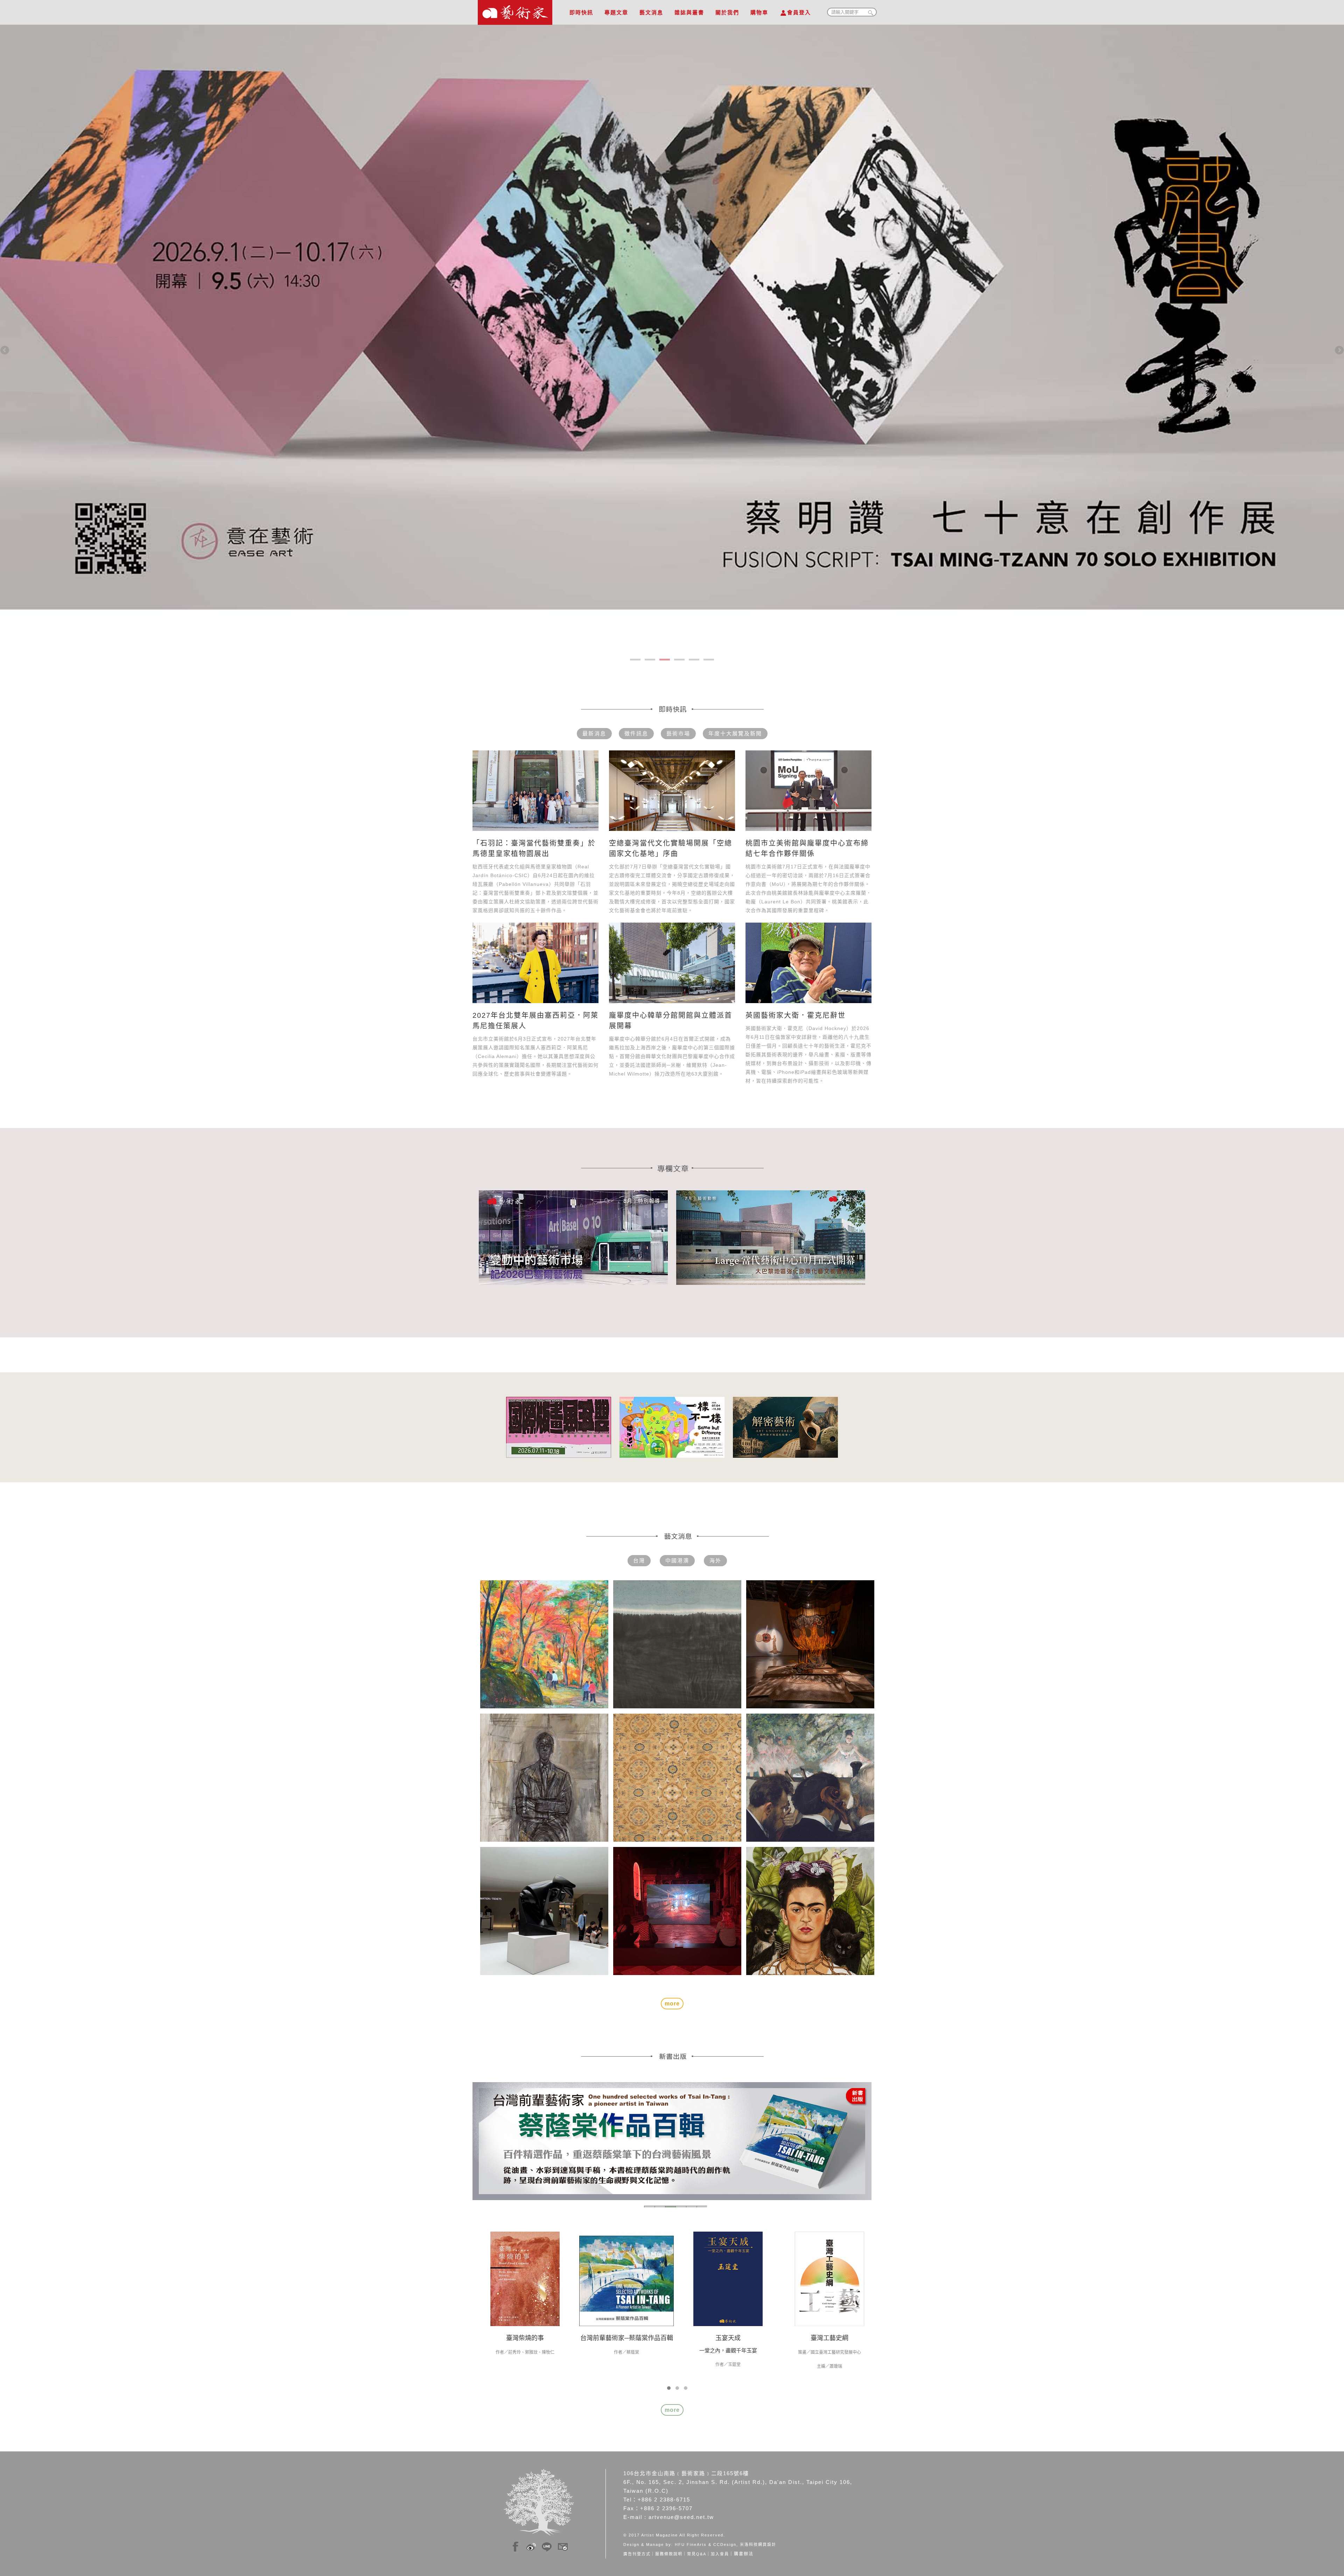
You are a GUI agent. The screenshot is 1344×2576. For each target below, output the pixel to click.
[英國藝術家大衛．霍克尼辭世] (808, 963)
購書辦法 (744, 2554)
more (672, 2410)
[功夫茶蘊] (829, 2278)
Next (1339, 351)
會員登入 (799, 12)
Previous (5, 351)
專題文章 (616, 12)
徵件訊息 (636, 733)
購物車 (759, 12)
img (516, 2545)
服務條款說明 (669, 2554)
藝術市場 (678, 733)
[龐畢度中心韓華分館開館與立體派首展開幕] (672, 963)
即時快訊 (581, 12)
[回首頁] (515, 10)
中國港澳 (677, 1560)
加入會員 (720, 2554)
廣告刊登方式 (637, 2554)
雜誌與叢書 (689, 12)
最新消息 (594, 733)
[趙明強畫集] (525, 2278)
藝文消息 (651, 12)
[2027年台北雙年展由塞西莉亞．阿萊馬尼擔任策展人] (535, 963)
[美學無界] (626, 2278)
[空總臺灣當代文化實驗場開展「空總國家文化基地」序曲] (672, 791)
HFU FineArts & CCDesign (706, 2544)
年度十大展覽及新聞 (735, 733)
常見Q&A (697, 2554)
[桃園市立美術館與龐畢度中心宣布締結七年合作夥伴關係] (808, 791)
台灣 (639, 1560)
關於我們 (727, 12)
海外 (715, 1560)
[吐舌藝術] (728, 2278)
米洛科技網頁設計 (758, 2544)
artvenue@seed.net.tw (681, 2517)
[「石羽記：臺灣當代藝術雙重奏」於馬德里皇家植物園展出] (535, 791)
